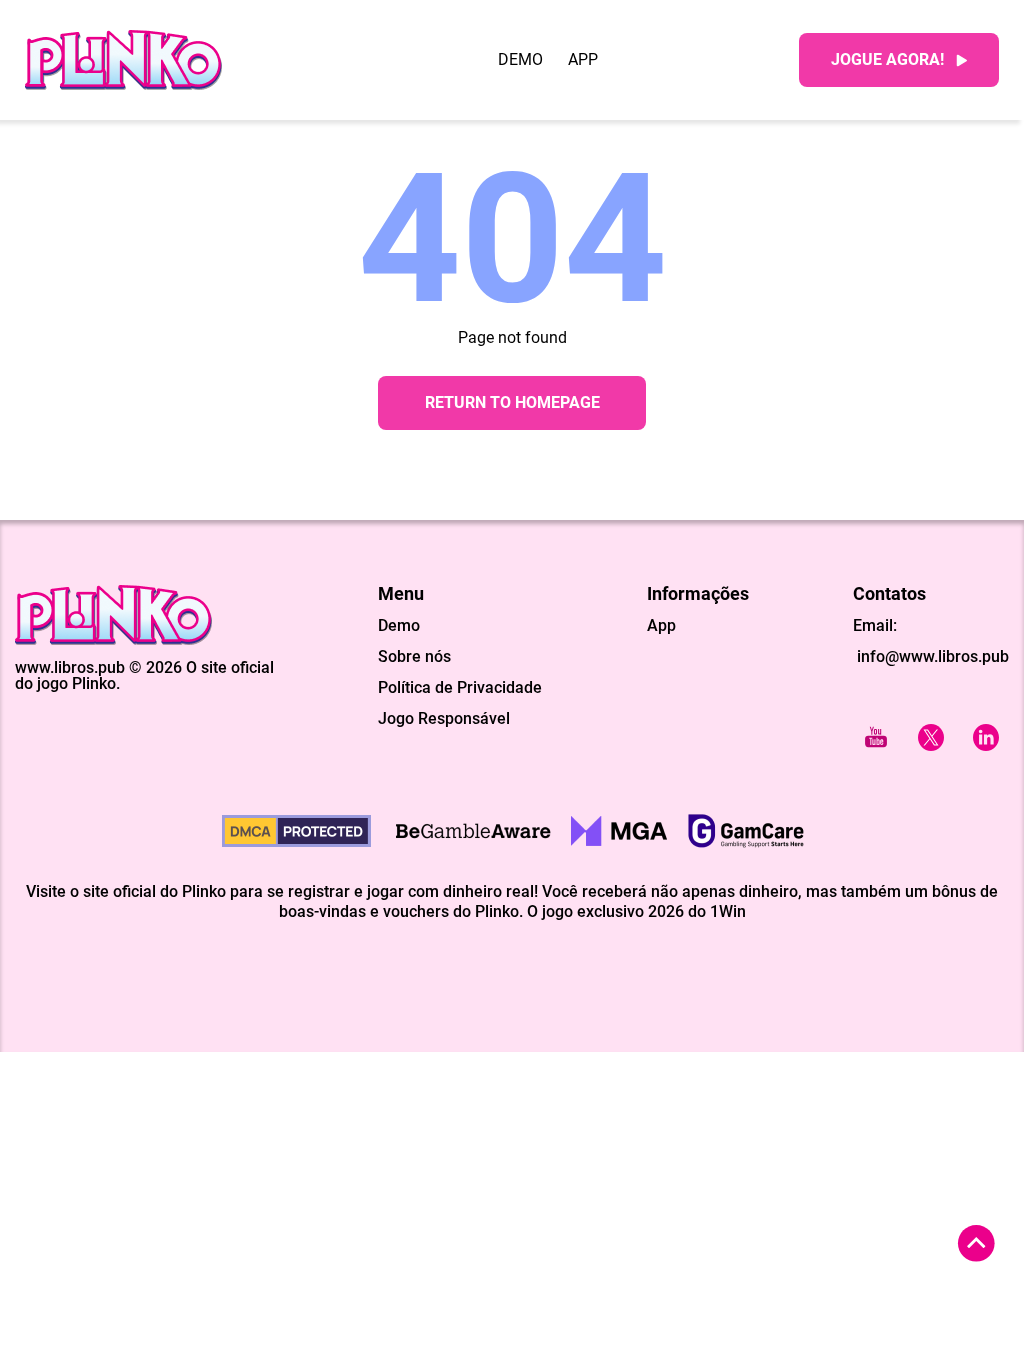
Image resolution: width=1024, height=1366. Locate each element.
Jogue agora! (887, 59)
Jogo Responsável (444, 719)
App (583, 60)
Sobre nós (414, 657)
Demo (520, 60)
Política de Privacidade (460, 688)
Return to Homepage (512, 402)
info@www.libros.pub (931, 656)
